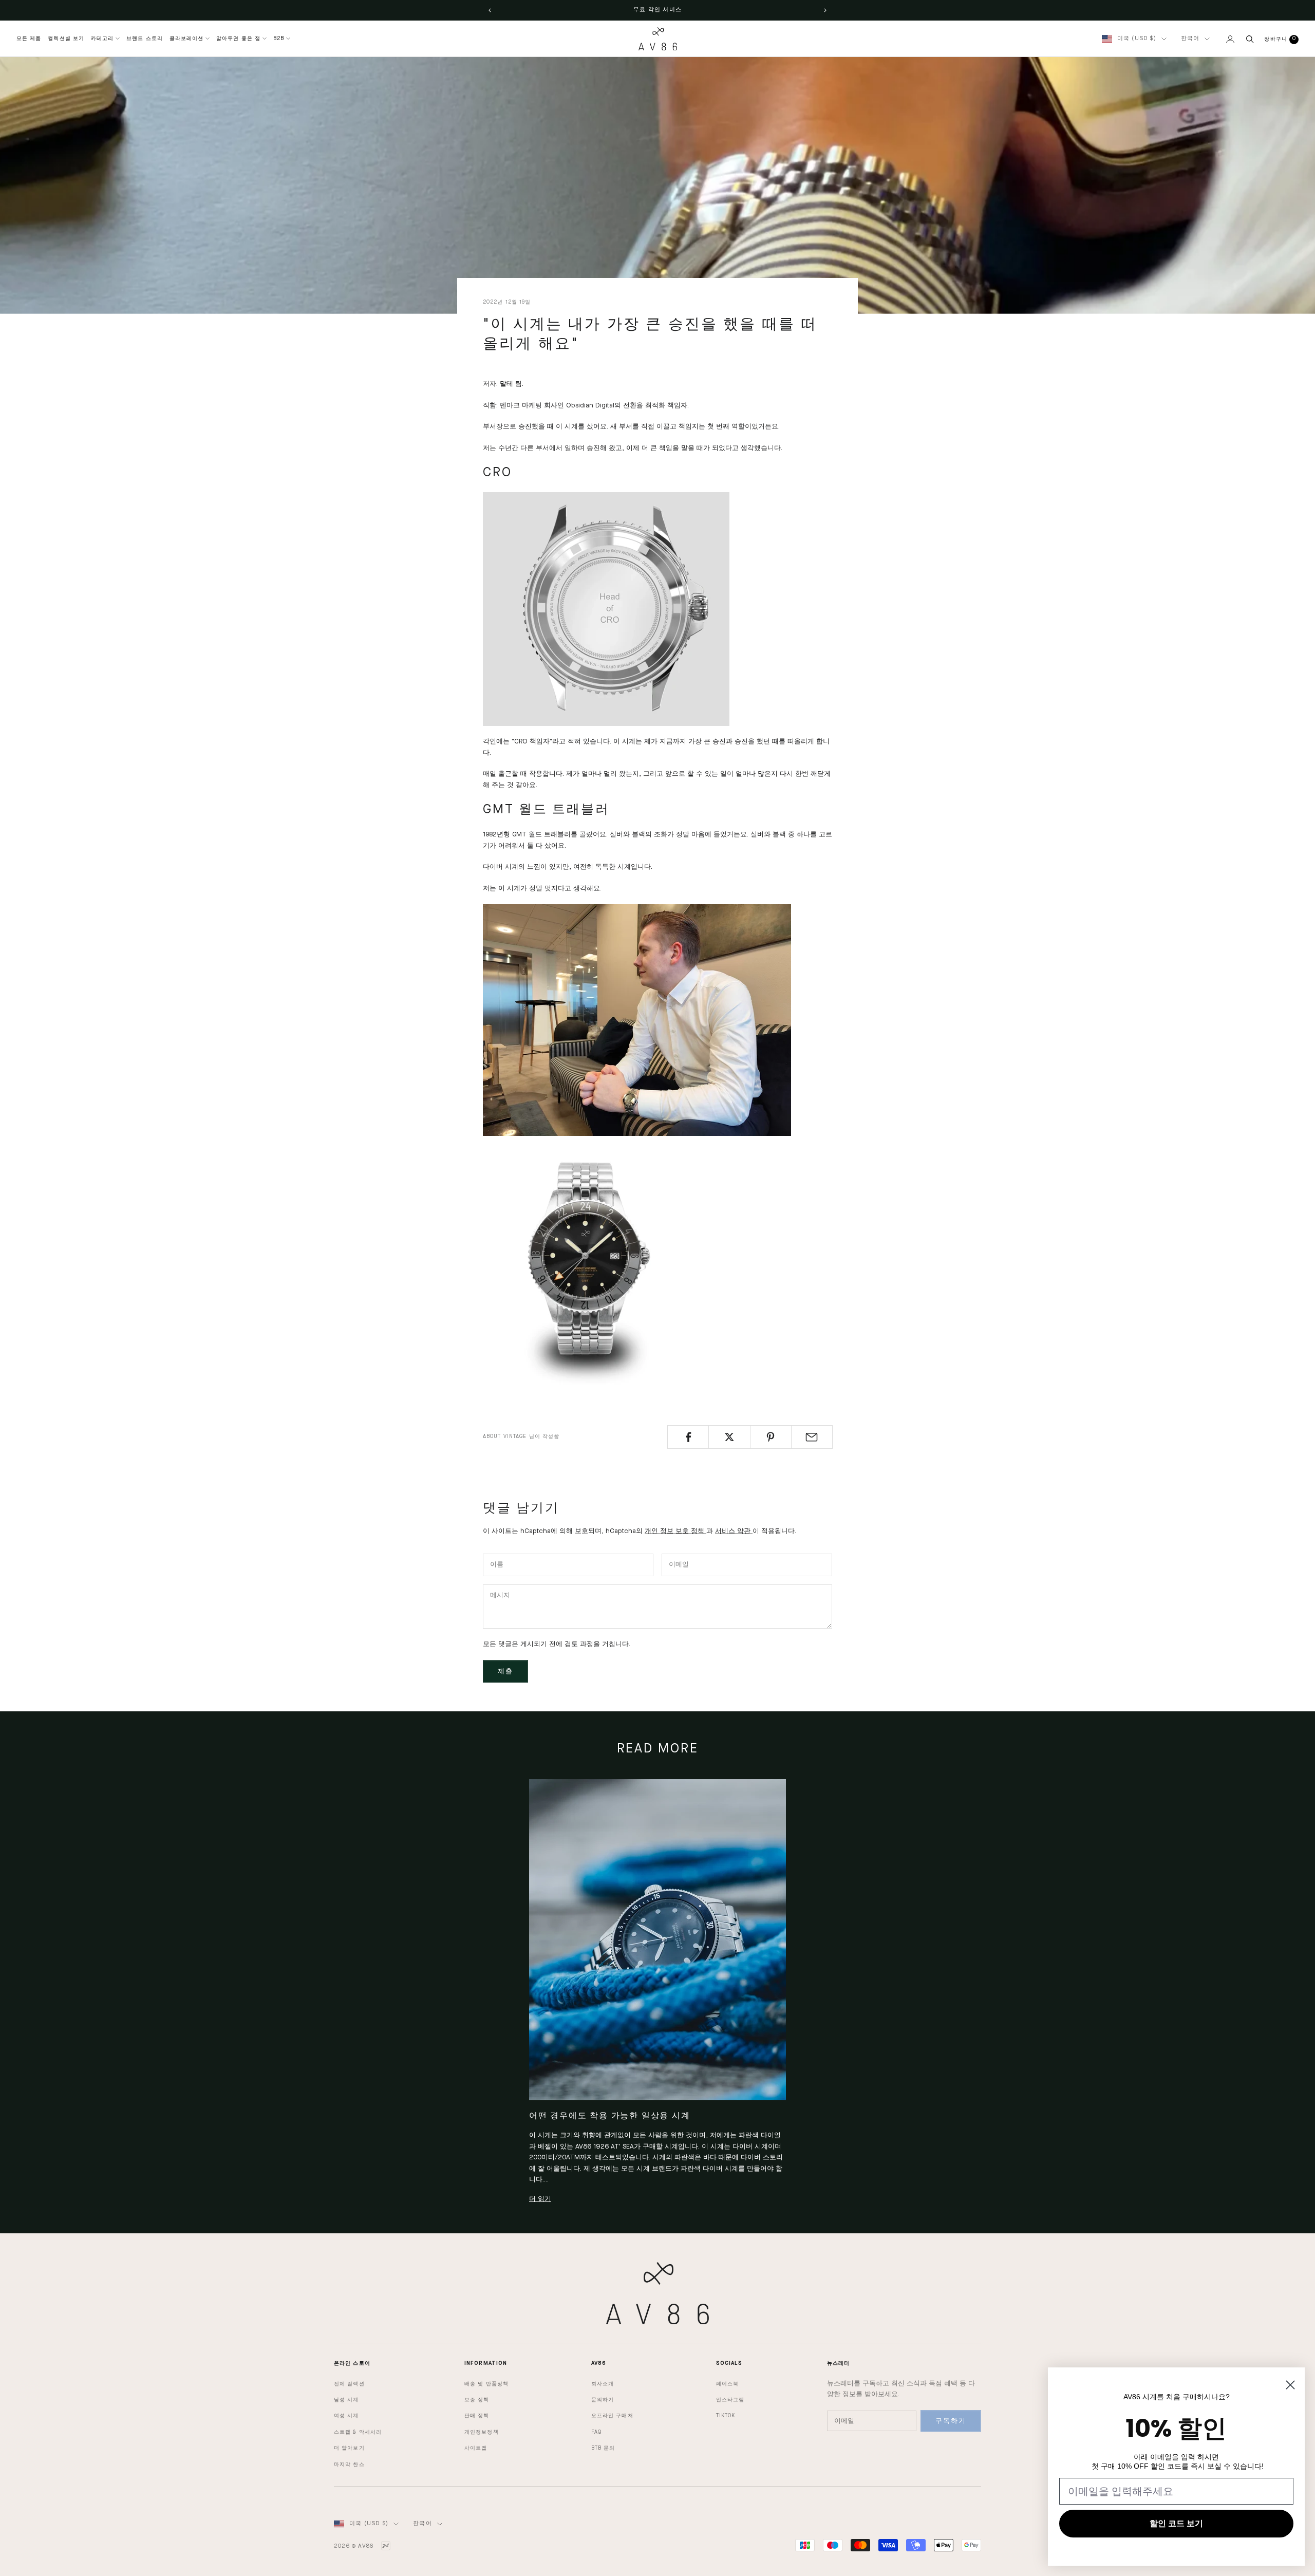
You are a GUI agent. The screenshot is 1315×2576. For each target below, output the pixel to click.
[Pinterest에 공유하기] (771, 1437)
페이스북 (727, 2384)
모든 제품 (29, 39)
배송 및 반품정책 (486, 2384)
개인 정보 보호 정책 (675, 1531)
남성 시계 (346, 2400)
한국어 (1190, 39)
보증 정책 (477, 2400)
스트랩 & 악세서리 (358, 2432)
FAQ (596, 2432)
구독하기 (951, 2421)
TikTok (726, 2416)
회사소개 (603, 2384)
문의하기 (603, 2400)
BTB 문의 (603, 2448)
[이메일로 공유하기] (812, 1437)
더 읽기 (540, 2199)
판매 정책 (477, 2416)
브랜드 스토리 (145, 39)
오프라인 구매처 (612, 2416)
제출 (505, 1672)
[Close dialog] (1290, 2385)
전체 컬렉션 (349, 2384)
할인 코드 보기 (1176, 2523)
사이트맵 (476, 2448)
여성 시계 (346, 2416)
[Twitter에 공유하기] (729, 1437)
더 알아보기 (349, 2448)
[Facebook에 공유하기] (688, 1437)
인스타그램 (730, 2400)
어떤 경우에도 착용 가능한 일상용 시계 (609, 2116)
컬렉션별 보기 (66, 39)
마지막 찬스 (349, 2465)
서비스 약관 (734, 1531)
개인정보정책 (482, 2432)
